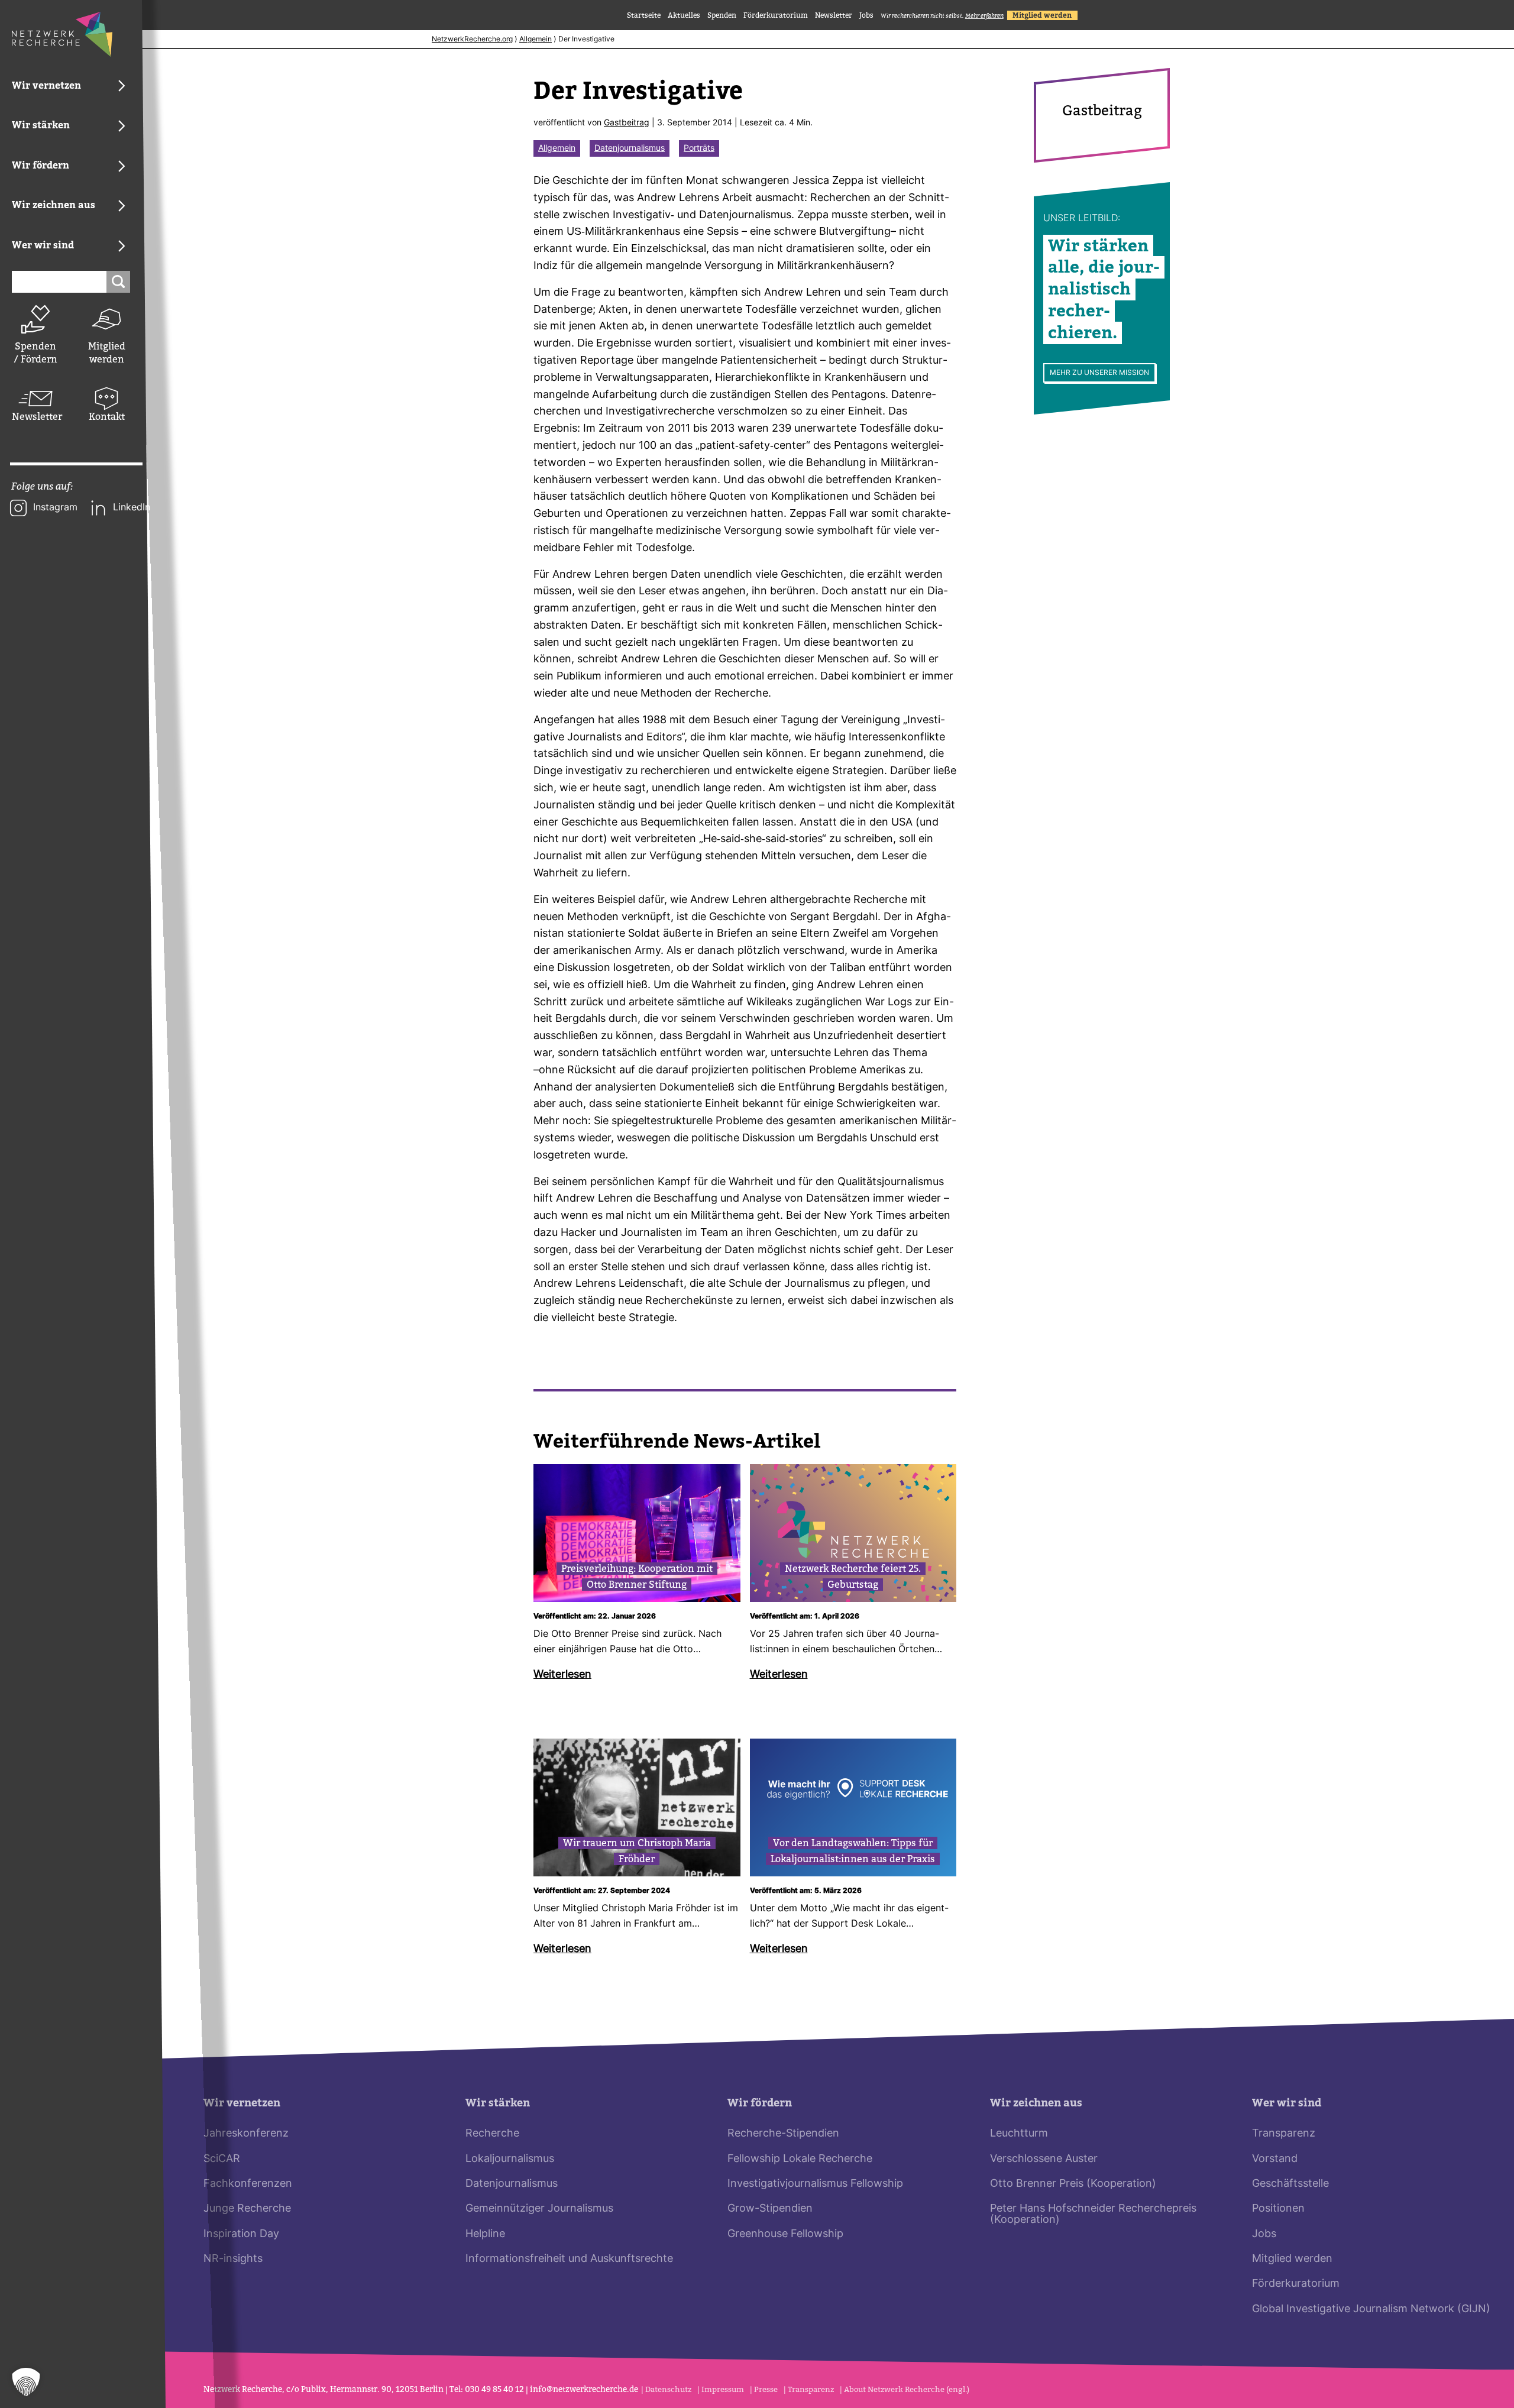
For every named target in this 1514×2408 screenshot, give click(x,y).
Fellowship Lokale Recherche (800, 2159)
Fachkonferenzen (248, 2184)
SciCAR (222, 2159)
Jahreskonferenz (246, 2134)
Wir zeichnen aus (1036, 2103)
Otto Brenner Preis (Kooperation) (1073, 2184)
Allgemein (536, 40)
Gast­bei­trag (627, 123)
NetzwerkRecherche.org (472, 40)
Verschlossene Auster (1044, 2159)
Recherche (492, 2134)
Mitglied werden (107, 353)
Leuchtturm (1019, 2134)
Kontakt (107, 417)
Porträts (699, 149)
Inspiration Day (241, 2234)
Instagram (55, 508)
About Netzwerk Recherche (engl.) (907, 2389)
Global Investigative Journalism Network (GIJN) (1371, 2310)
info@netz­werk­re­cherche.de (584, 2389)
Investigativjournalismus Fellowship (815, 2184)
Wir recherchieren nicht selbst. (942, 16)
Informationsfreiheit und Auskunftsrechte (569, 2259)
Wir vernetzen (242, 2103)
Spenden (722, 15)
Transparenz (1284, 2134)
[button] (26, 2382)
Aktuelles (684, 15)
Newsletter (35, 417)
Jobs (866, 15)
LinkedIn (132, 508)
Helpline (485, 2234)
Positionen (1278, 2209)
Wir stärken (498, 2103)
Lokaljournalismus (510, 2159)
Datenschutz (668, 2389)
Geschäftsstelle (1290, 2184)
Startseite (644, 15)
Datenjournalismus (630, 149)
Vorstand (1275, 2159)
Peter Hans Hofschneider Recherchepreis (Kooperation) (1093, 2214)
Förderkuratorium (776, 15)
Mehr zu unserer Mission (1099, 373)
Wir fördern (760, 2103)
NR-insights (233, 2259)
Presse (766, 2389)
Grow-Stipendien (770, 2209)
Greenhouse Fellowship (785, 2234)
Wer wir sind (1287, 2103)
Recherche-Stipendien (783, 2134)
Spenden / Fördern (35, 353)
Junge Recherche (247, 2209)
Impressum (723, 2389)
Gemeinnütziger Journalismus (539, 2209)
